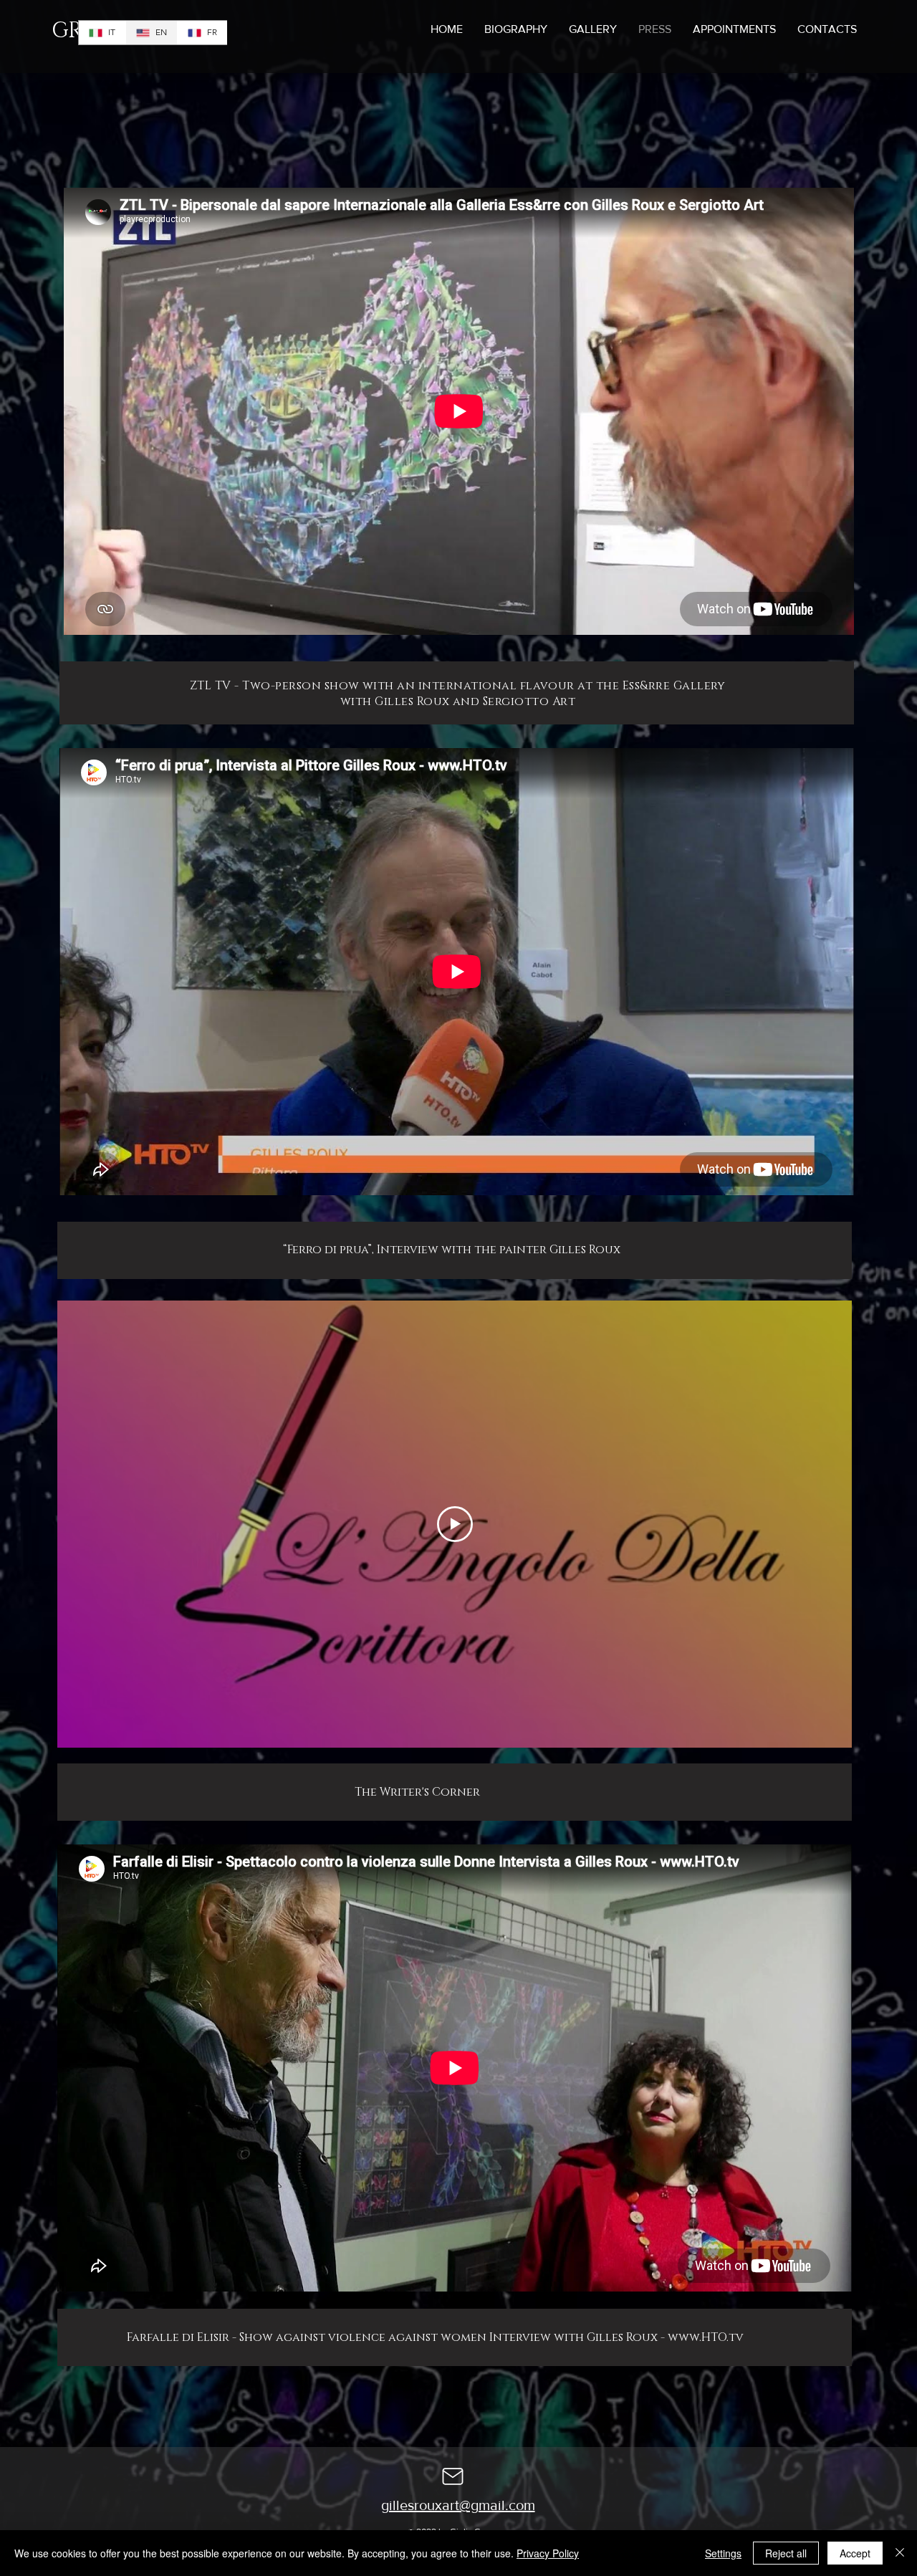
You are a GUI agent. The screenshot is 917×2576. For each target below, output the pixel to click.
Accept (855, 2553)
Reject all (786, 2553)
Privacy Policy (548, 2553)
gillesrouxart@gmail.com (458, 2505)
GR (67, 31)
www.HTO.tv (706, 2337)
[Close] (900, 2553)
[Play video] (455, 1524)
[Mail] (453, 2476)
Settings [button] (723, 2553)
